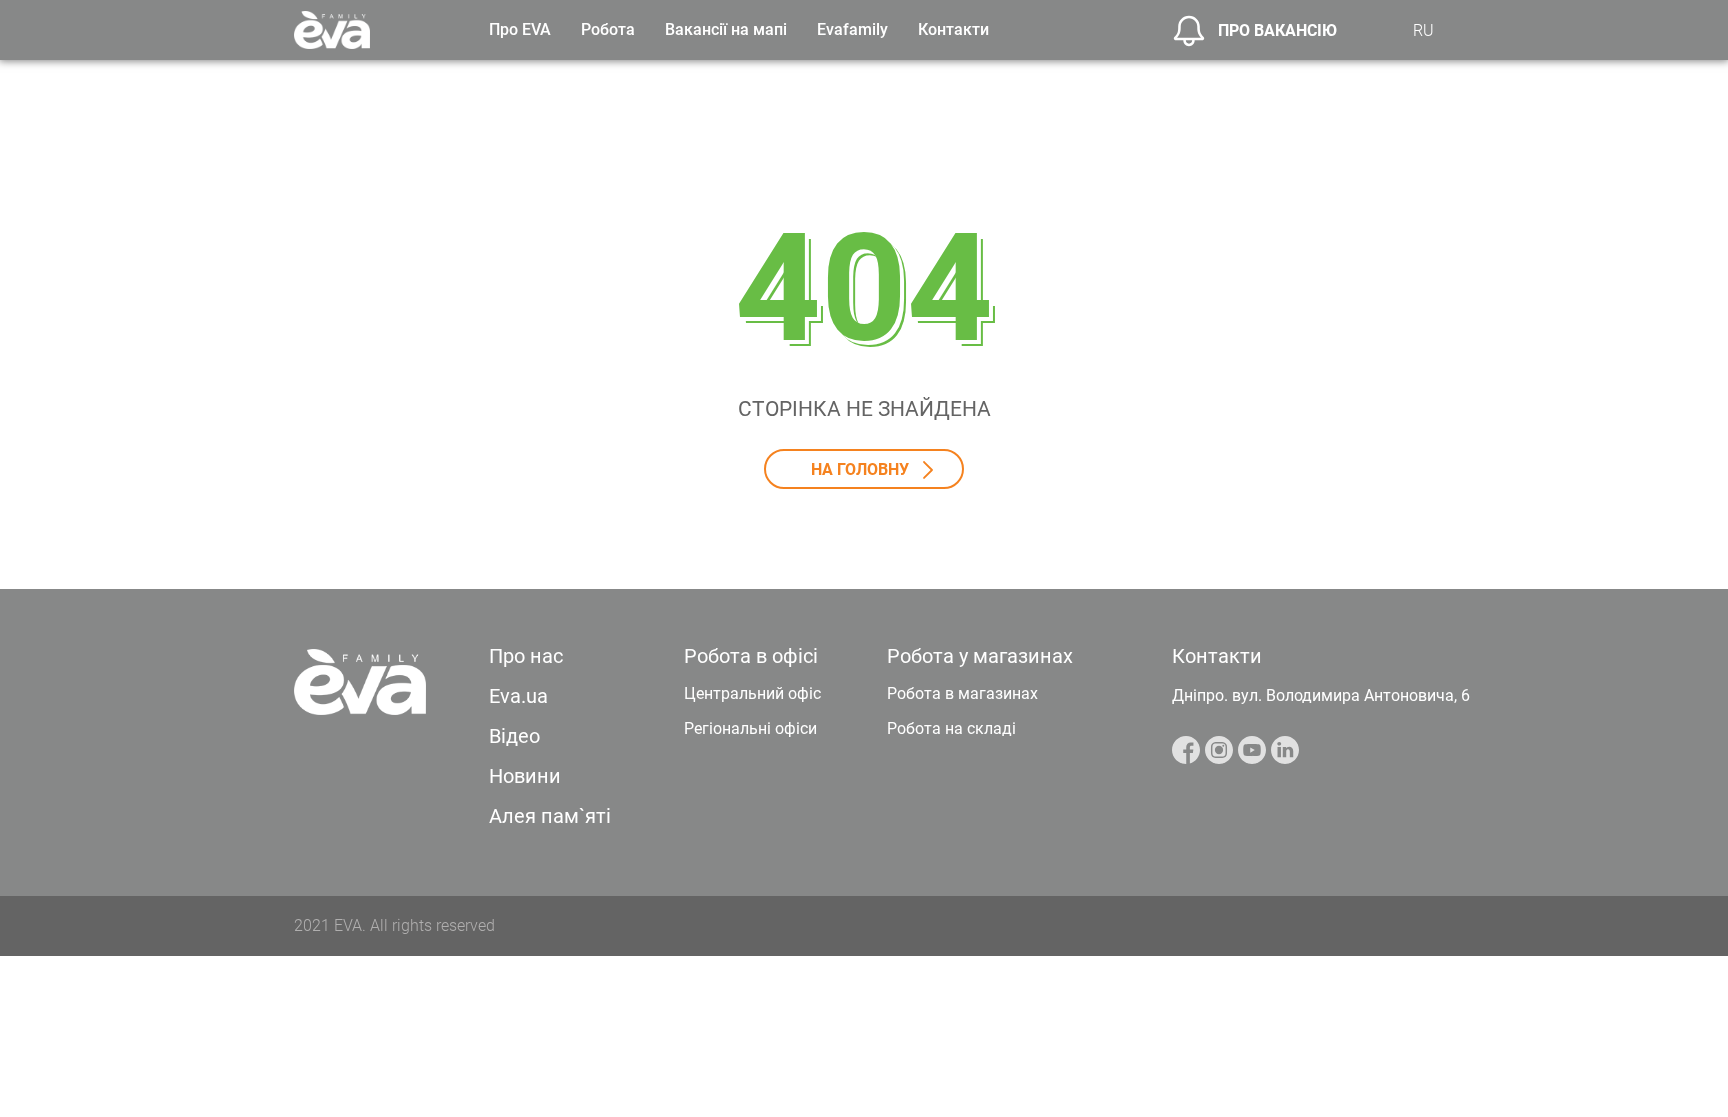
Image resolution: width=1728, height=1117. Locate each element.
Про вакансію (1277, 30)
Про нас (526, 656)
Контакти (953, 29)
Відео (514, 736)
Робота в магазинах (962, 693)
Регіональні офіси (750, 728)
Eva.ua (518, 696)
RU (1423, 30)
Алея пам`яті (550, 816)
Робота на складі (951, 728)
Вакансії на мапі (726, 29)
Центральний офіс (752, 693)
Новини (525, 776)
